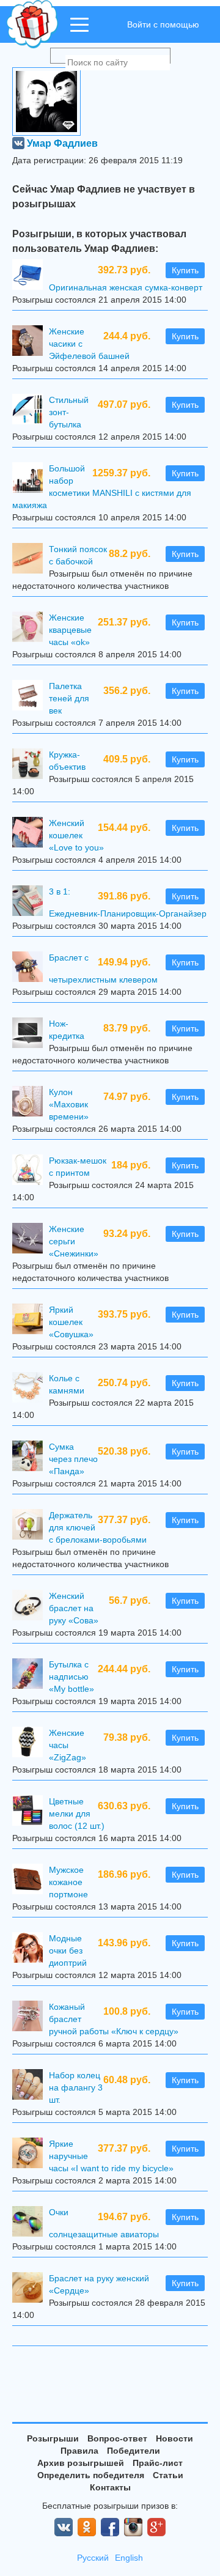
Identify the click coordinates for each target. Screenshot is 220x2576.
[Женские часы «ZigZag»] (31, 1744)
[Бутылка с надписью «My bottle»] (31, 1675)
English (129, 2558)
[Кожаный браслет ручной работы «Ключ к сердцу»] (31, 2017)
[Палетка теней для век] (31, 697)
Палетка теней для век (69, 698)
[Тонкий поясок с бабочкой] (31, 560)
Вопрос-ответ (117, 2438)
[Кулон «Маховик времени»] (31, 1103)
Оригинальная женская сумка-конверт (126, 287)
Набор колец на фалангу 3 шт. (76, 2087)
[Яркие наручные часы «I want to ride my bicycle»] (31, 2154)
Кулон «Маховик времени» (69, 1104)
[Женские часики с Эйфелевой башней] (31, 342)
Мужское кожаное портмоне (68, 1882)
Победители (134, 2451)
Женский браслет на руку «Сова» (74, 1608)
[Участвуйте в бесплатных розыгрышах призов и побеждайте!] (33, 24)
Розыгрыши (53, 2438)
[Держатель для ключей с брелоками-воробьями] (31, 1526)
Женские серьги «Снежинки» (74, 1241)
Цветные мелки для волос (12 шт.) (77, 1814)
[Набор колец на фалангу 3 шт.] (31, 2086)
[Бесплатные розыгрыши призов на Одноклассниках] (87, 2527)
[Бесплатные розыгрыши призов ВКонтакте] (64, 2527)
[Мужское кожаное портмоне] (31, 1880)
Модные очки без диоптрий (68, 1950)
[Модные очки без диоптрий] (31, 1949)
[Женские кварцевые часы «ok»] (31, 628)
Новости (174, 2438)
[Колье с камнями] (31, 1389)
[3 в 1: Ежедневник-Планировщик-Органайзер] (31, 902)
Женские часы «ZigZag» (68, 1745)
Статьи (168, 2475)
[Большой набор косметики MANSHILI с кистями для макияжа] (31, 479)
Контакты (110, 2487)
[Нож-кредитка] (31, 1034)
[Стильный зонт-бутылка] (31, 411)
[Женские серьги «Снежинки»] (31, 1240)
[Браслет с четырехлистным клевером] (31, 968)
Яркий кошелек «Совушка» (71, 1322)
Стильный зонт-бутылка (69, 412)
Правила (79, 2451)
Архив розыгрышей (81, 2463)
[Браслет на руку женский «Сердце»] (31, 2289)
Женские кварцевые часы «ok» (70, 630)
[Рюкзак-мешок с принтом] (31, 1171)
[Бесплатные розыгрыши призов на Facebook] (110, 2527)
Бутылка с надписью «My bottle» (71, 1677)
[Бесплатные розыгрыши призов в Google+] (156, 2527)
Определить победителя (91, 2475)
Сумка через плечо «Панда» (73, 1459)
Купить (185, 270)
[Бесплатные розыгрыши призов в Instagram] (133, 2527)
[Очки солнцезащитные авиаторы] (31, 2223)
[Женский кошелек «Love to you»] (31, 834)
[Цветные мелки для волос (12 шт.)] (31, 1812)
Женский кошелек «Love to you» (76, 835)
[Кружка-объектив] (31, 765)
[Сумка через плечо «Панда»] (31, 1457)
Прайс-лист (158, 2463)
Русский (93, 2558)
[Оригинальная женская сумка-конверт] (31, 276)
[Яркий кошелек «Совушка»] (31, 1320)
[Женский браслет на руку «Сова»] (31, 1607)
